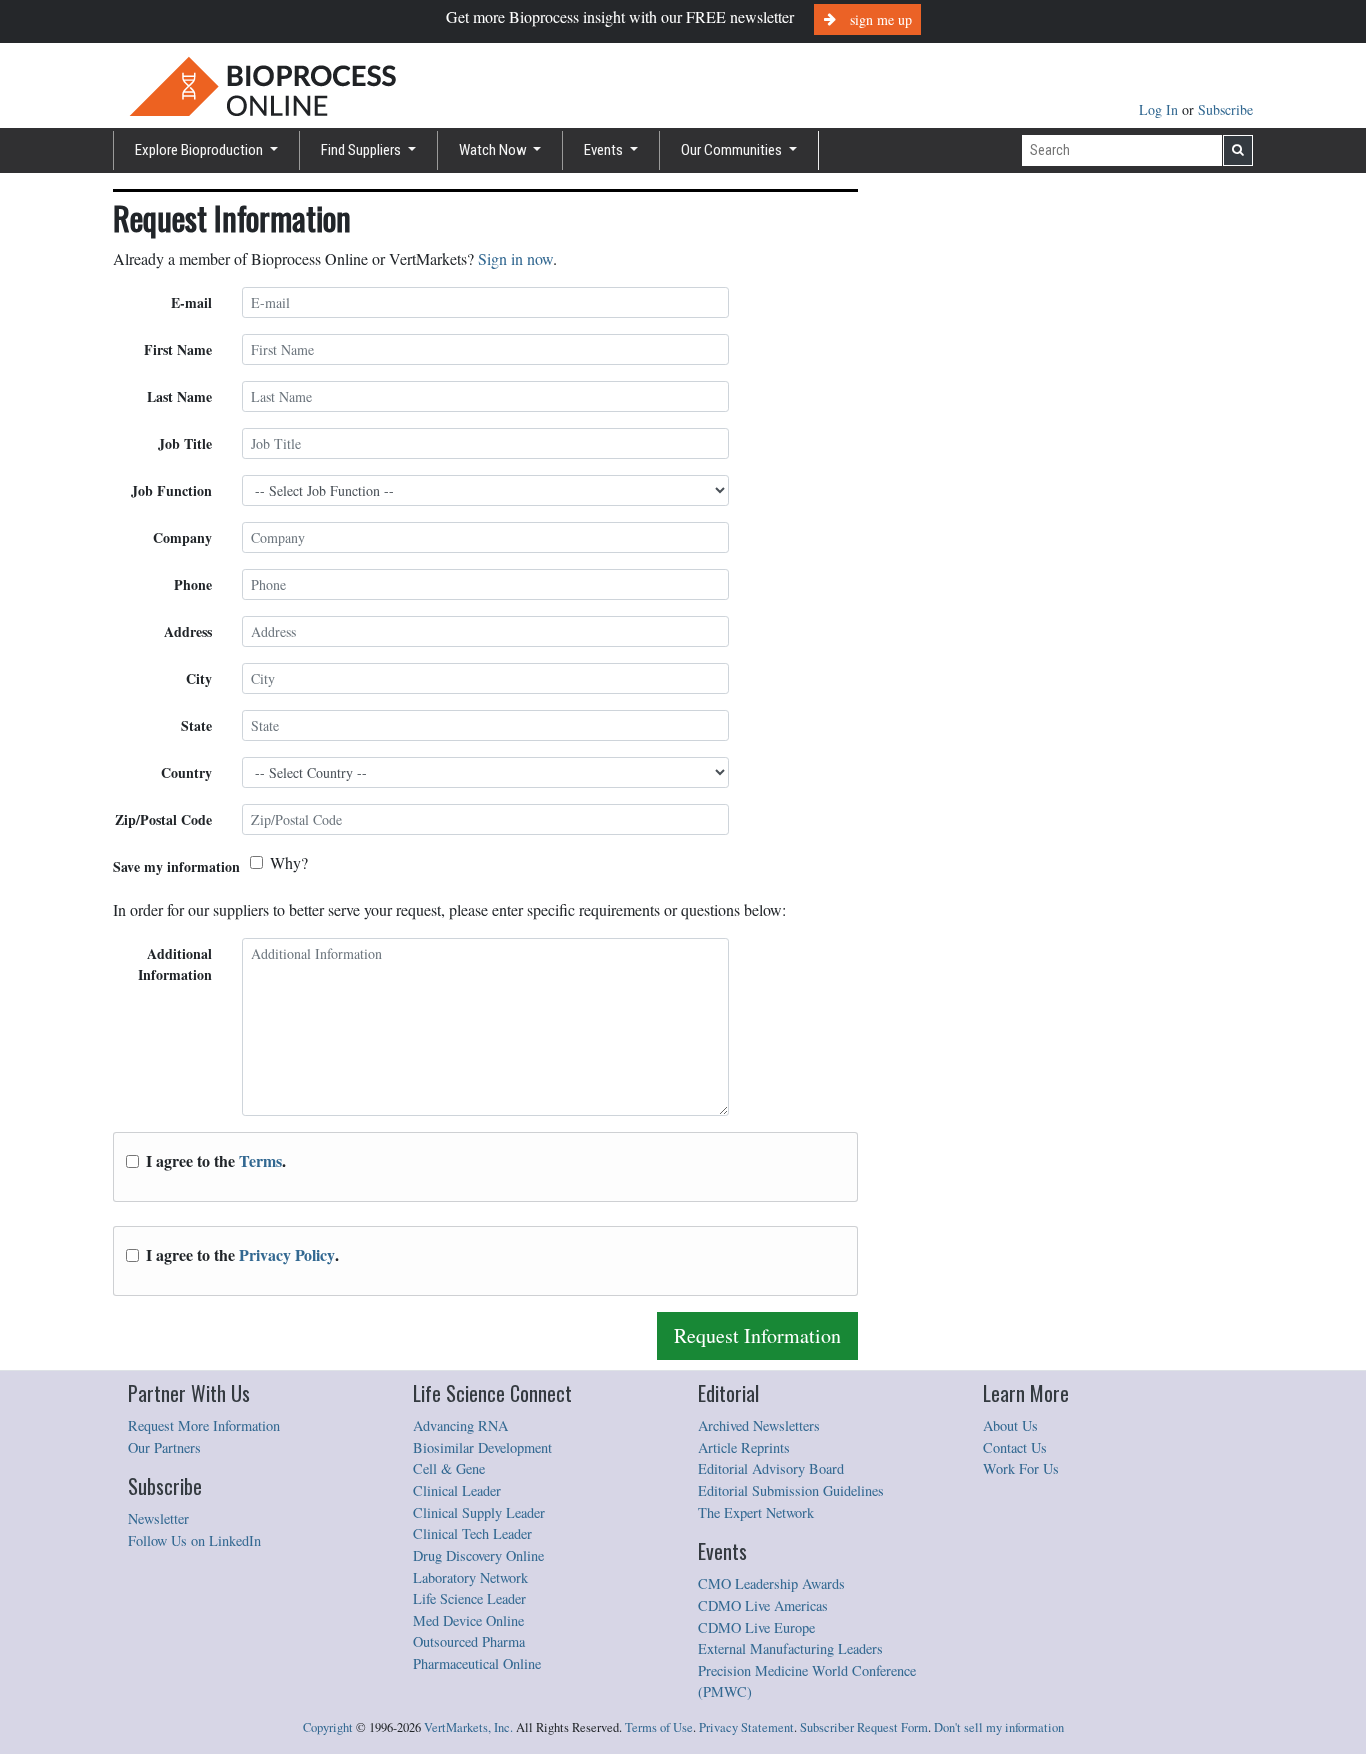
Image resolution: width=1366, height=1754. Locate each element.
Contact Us (1015, 1447)
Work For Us (1021, 1468)
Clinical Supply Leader (479, 1512)
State (196, 725)
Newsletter (158, 1518)
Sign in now (515, 258)
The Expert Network (756, 1512)
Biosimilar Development (482, 1447)
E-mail (191, 302)
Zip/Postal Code (163, 819)
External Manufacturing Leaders (790, 1648)
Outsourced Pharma (469, 1641)
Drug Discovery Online (478, 1555)
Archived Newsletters (759, 1425)
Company (182, 537)
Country (186, 772)
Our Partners (164, 1447)
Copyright (328, 1727)
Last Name (179, 396)
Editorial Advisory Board (771, 1468)
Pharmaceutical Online (477, 1663)
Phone (193, 584)
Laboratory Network (470, 1577)
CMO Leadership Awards (771, 1583)
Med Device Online (468, 1620)
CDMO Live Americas (763, 1605)
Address (188, 631)
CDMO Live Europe (756, 1627)
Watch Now (494, 150)
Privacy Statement (746, 1727)
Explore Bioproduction (200, 150)
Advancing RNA (460, 1425)
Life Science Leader (469, 1598)
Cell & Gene (449, 1468)
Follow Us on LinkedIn (194, 1540)
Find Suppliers (362, 150)
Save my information (176, 866)
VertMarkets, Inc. (468, 1727)
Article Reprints (744, 1447)
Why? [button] (289, 862)
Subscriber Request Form (864, 1727)
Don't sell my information (999, 1727)
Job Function (171, 490)
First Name (178, 349)
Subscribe (1225, 109)
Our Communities (733, 150)
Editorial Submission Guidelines (791, 1490)
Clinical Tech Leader (472, 1533)
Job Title (185, 443)
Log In (1160, 109)
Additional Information (175, 964)
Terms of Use (659, 1727)
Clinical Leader (457, 1490)
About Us (1010, 1425)
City (199, 678)
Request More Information (204, 1425)
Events (605, 150)
